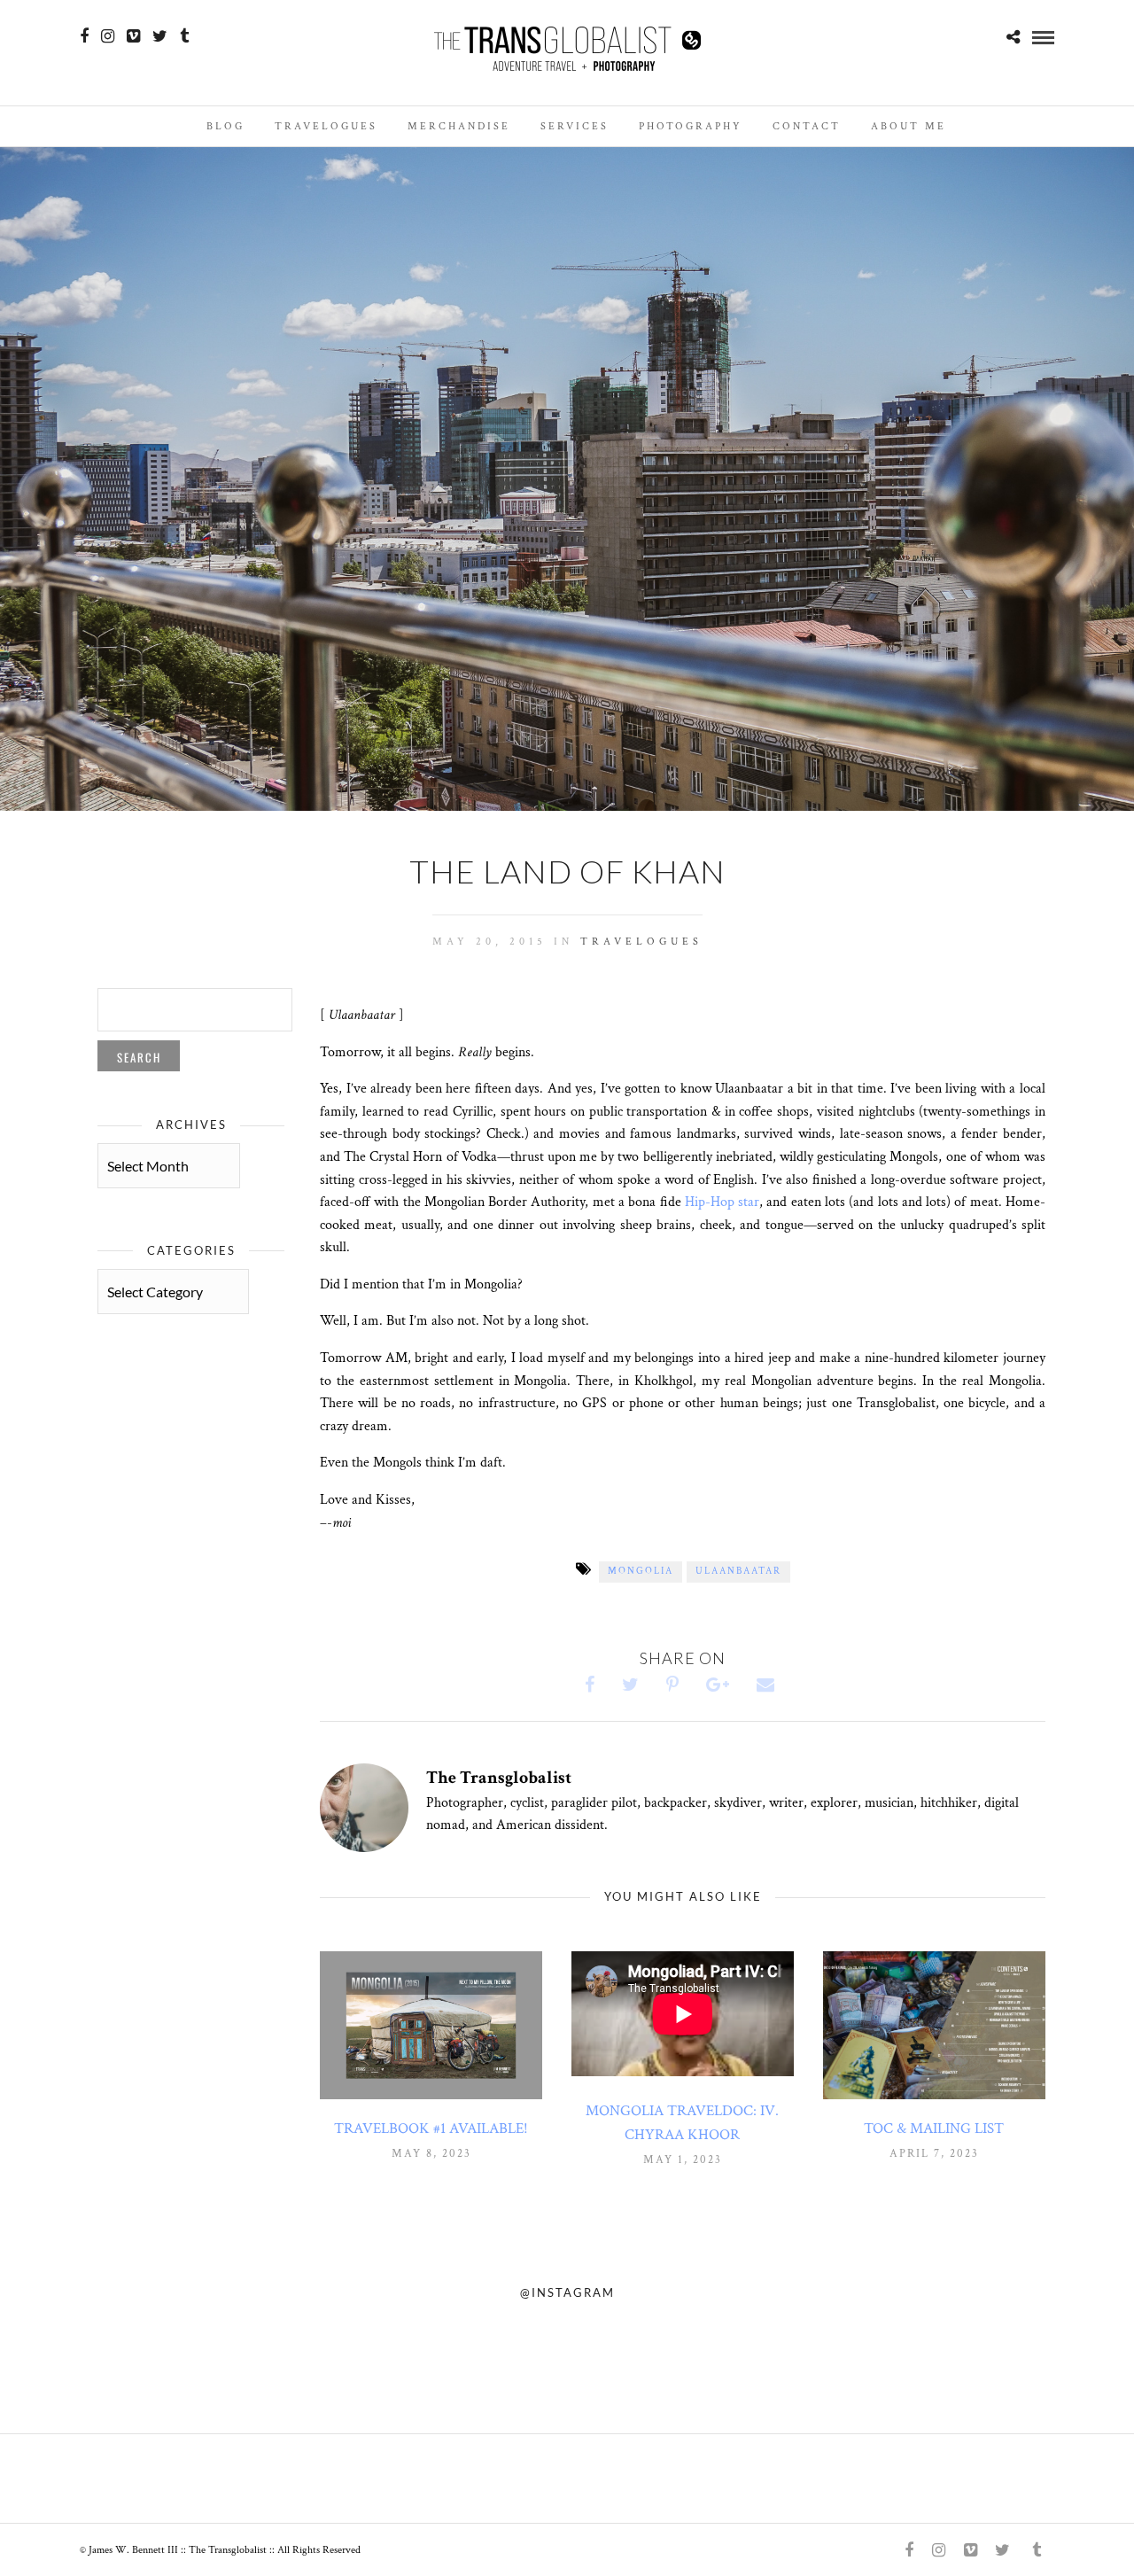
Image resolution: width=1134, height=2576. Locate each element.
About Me (909, 126)
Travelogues (326, 126)
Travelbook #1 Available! (431, 2129)
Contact (807, 126)
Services (575, 126)
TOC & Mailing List (934, 2129)
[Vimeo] (133, 36)
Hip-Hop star (722, 1202)
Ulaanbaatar (738, 1571)
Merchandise (459, 126)
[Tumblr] (184, 36)
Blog (225, 126)
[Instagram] (108, 36)
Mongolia (641, 1571)
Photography (691, 126)
